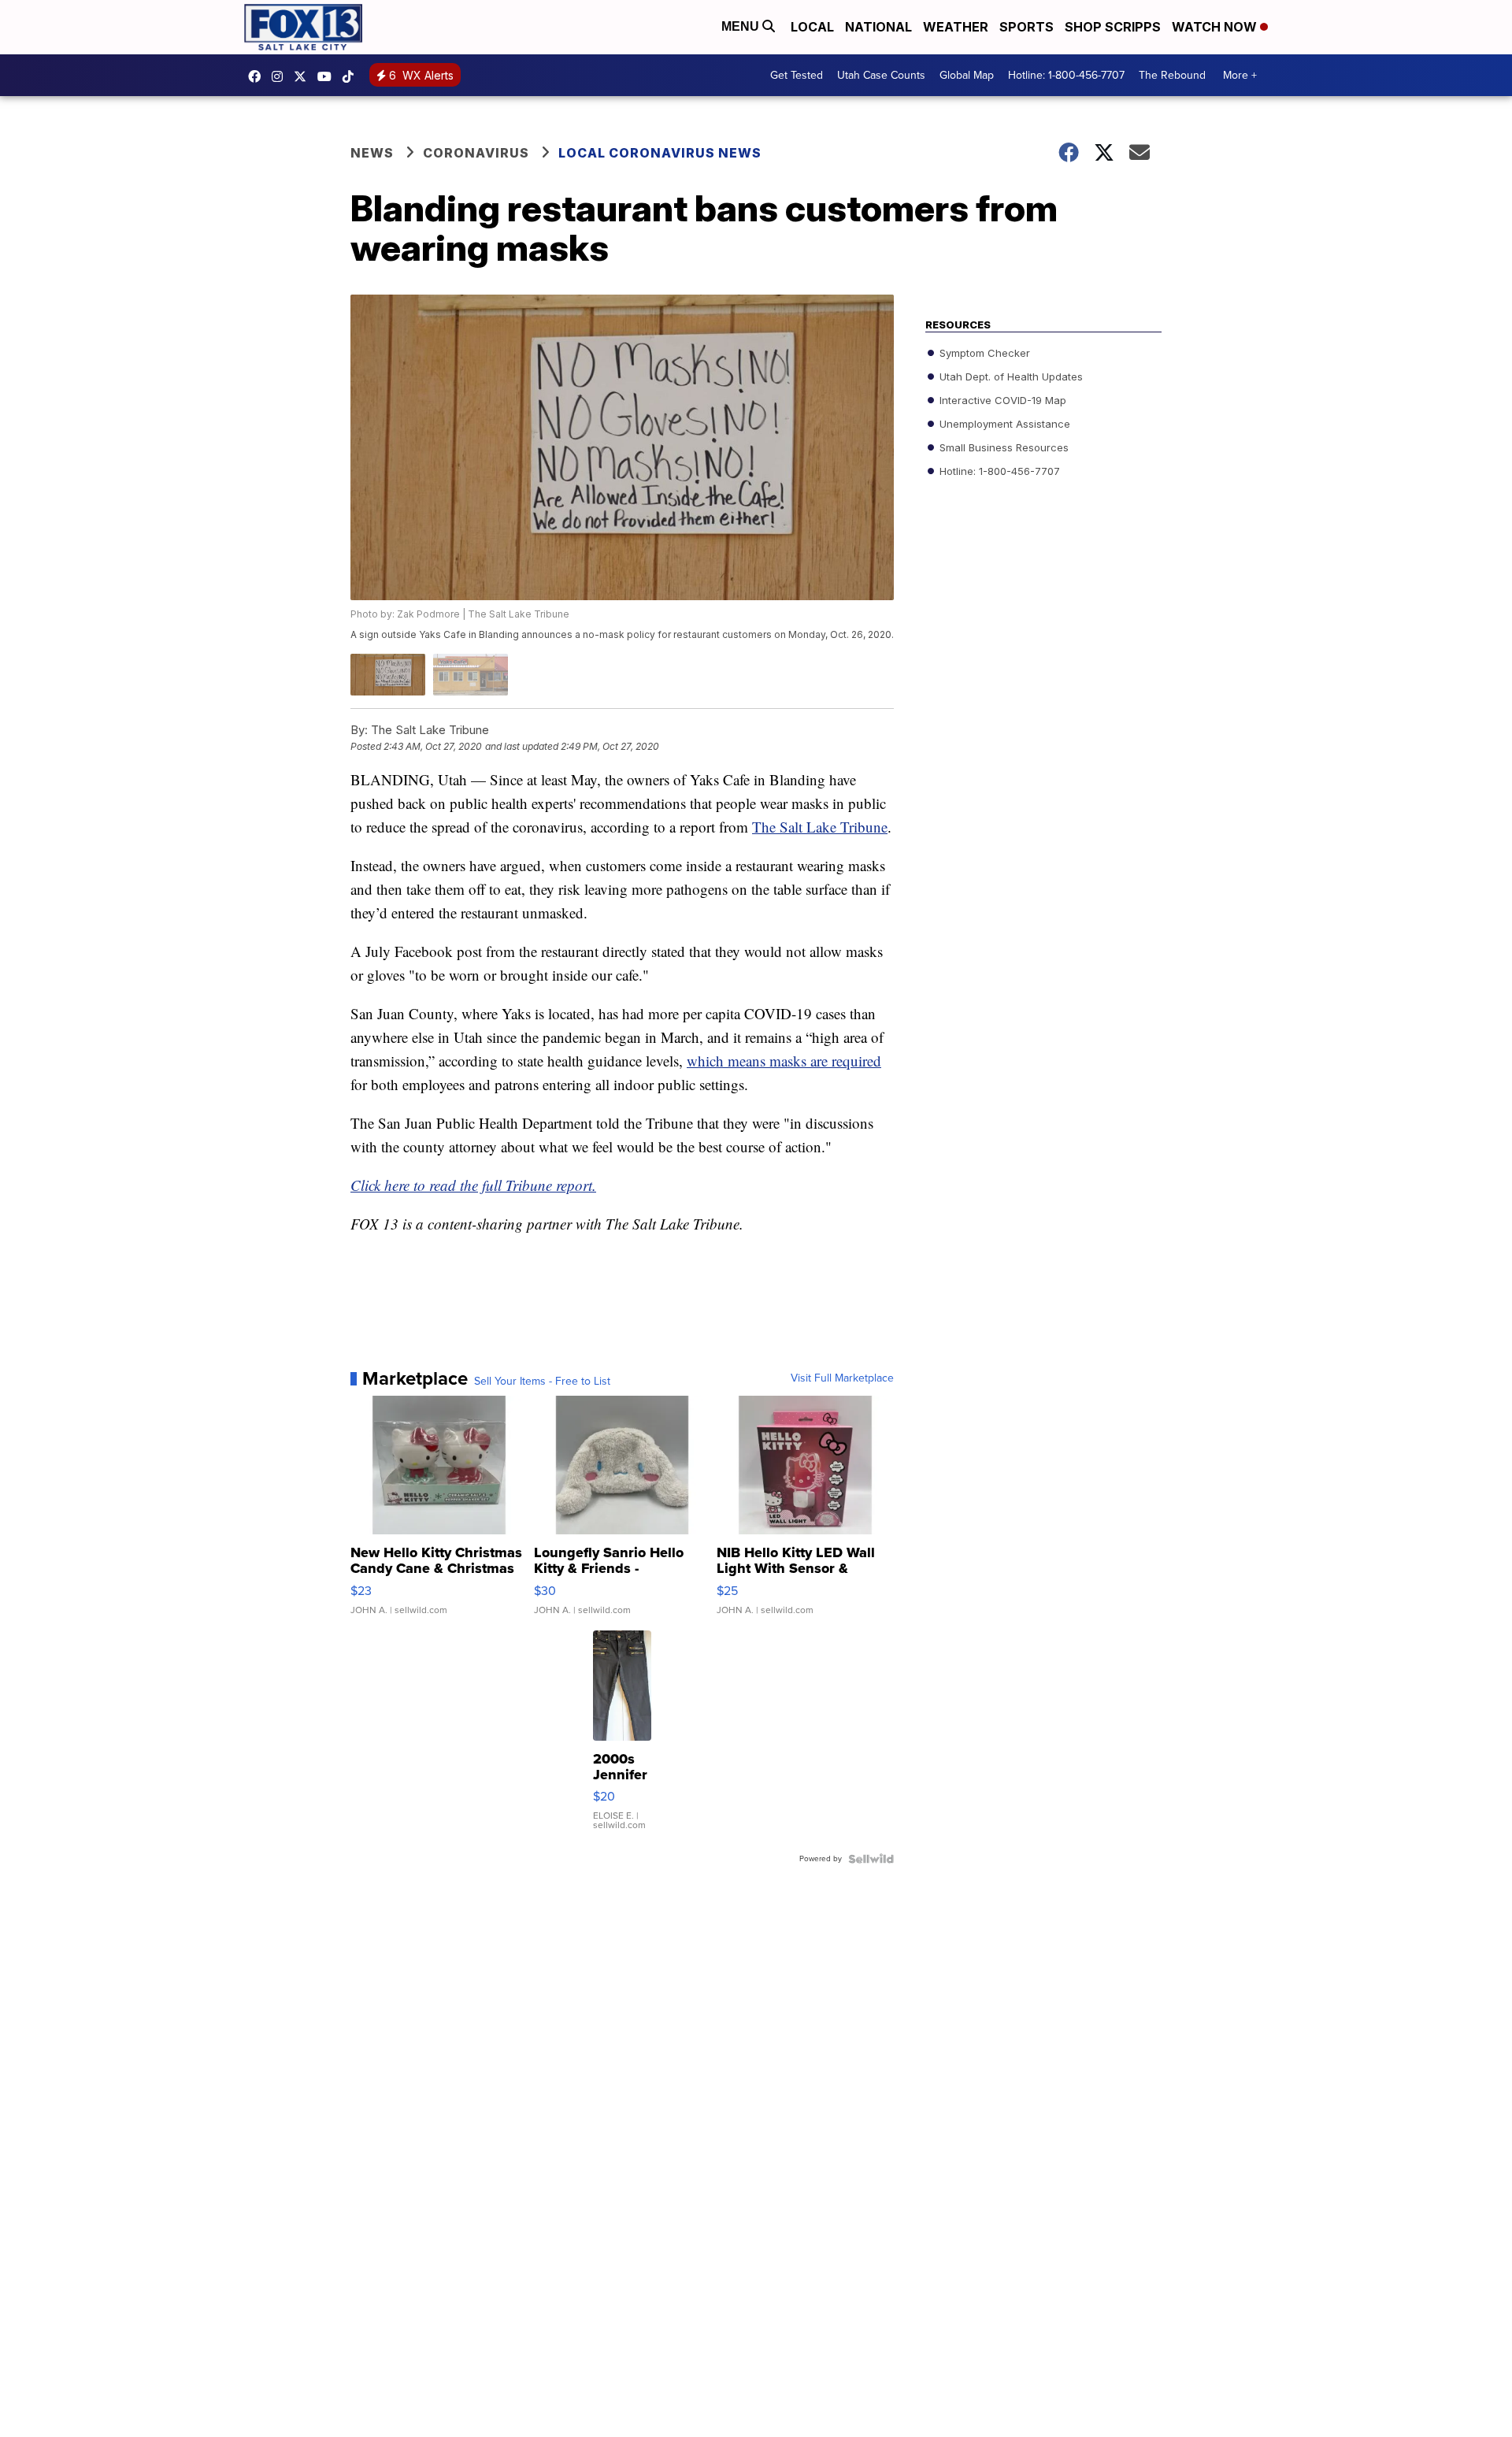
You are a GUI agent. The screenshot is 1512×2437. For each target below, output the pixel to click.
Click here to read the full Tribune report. (473, 1185)
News (372, 153)
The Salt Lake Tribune (820, 827)
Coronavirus (476, 153)
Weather (956, 27)
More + (1240, 75)
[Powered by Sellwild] (871, 1859)
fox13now (281, 76)
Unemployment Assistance (1003, 424)
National (878, 27)
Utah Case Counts (881, 75)
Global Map (967, 75)
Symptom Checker (983, 353)
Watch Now (1216, 27)
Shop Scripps (1113, 27)
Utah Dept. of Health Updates (1010, 376)
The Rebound (1172, 75)
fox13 (304, 76)
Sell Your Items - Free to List (542, 1382)
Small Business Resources (1002, 447)
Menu (742, 26)
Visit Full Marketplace (842, 1378)
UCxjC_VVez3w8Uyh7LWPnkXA (328, 76)
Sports (1027, 27)
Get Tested (797, 75)
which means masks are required (784, 1061)
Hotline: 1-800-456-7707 (1066, 75)
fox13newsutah (258, 76)
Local (812, 27)
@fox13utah (352, 76)
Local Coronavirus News (660, 153)
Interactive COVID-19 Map (1001, 400)
